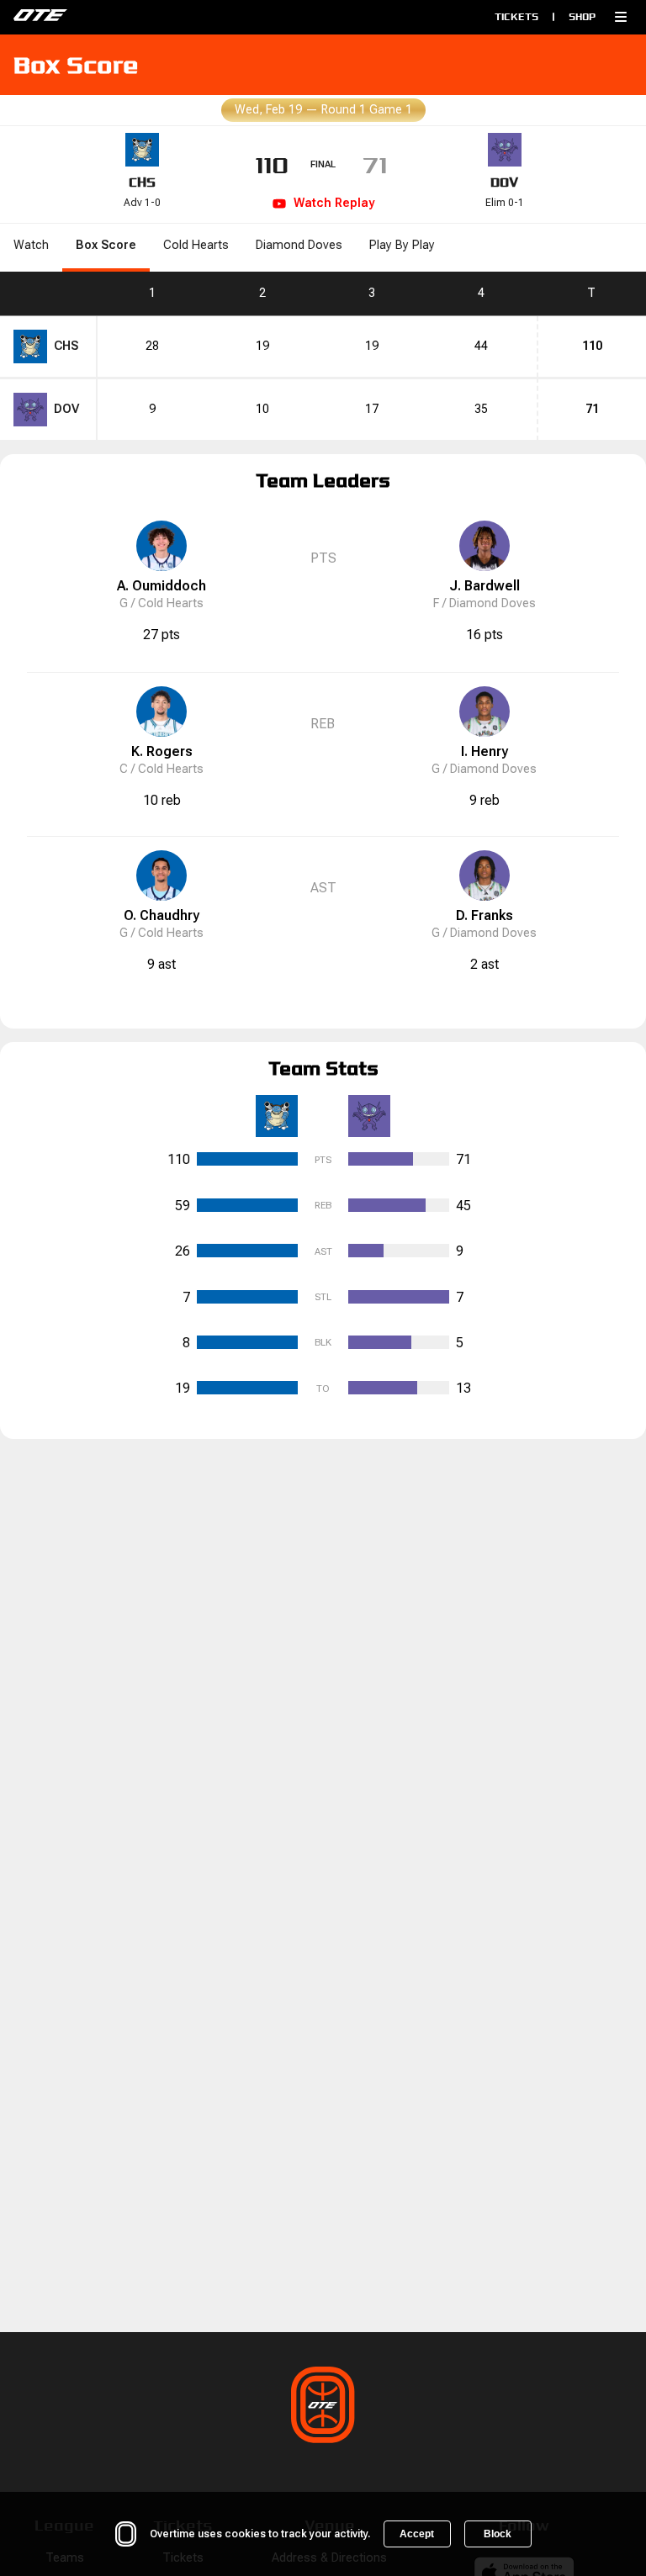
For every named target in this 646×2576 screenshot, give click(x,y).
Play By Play (402, 245)
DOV (504, 182)
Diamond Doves (299, 245)
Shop (582, 16)
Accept (417, 2534)
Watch (31, 245)
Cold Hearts (196, 245)
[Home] (156, 17)
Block (498, 2534)
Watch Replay (334, 203)
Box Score (106, 245)
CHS (142, 182)
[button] (621, 17)
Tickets (516, 16)
